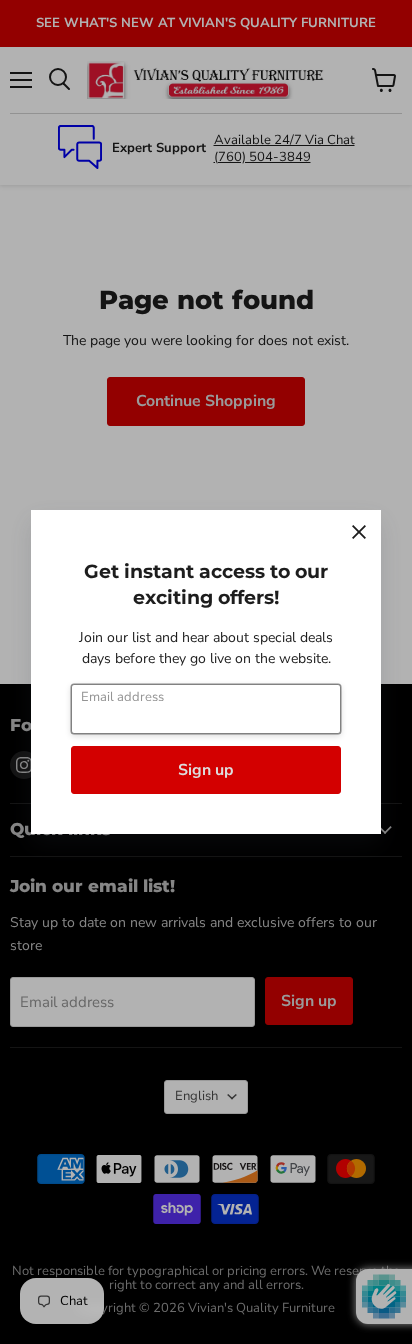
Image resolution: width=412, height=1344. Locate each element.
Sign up (206, 770)
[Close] (359, 532)
